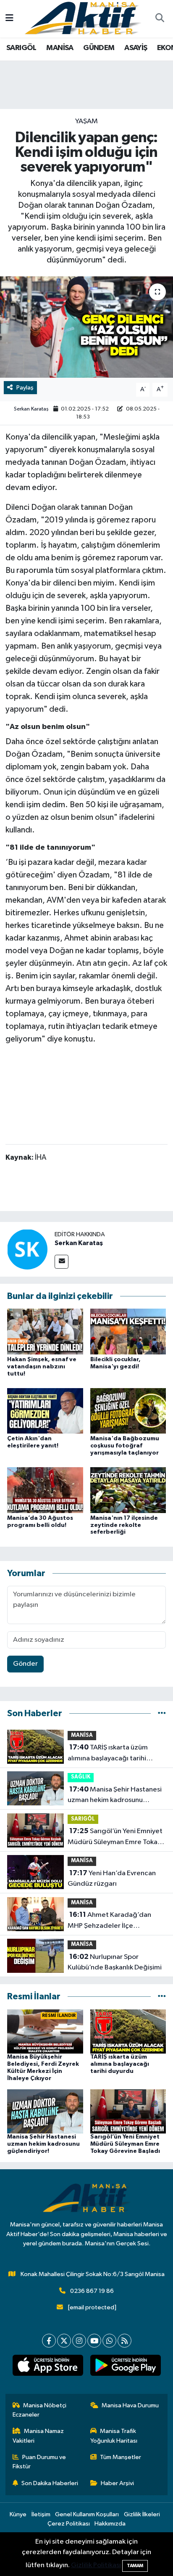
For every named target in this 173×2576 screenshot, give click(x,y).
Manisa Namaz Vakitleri (38, 2436)
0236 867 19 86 (92, 2291)
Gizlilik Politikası (96, 2565)
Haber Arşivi (117, 2483)
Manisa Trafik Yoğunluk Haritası (114, 2436)
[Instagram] (79, 2341)
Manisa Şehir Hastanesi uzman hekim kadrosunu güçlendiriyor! (115, 1796)
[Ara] (160, 19)
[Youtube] (94, 2341)
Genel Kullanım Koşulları (87, 2514)
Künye (18, 2514)
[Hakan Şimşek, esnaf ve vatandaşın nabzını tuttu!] (45, 1332)
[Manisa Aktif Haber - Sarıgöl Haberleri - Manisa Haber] (83, 18)
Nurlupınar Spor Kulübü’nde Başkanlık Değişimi (115, 1962)
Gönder (25, 1664)
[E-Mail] (62, 1262)
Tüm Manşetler (121, 2457)
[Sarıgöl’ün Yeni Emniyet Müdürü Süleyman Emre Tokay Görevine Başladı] (128, 2111)
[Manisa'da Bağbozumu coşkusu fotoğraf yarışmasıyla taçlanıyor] (128, 1411)
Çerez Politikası (69, 2524)
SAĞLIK (81, 1777)
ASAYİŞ (136, 48)
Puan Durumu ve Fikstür (39, 2462)
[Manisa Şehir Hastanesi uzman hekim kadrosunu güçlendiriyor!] (45, 2111)
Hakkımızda (110, 2524)
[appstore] (48, 2367)
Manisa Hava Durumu (130, 2405)
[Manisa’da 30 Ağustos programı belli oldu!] (45, 1490)
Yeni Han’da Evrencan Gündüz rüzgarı (112, 1879)
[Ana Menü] (9, 19)
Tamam (135, 2566)
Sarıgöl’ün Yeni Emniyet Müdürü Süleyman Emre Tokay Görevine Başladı (115, 1837)
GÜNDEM (99, 48)
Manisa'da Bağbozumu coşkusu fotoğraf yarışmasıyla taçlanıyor (125, 1446)
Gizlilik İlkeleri (142, 2514)
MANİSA (60, 48)
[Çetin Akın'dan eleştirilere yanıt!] (45, 1411)
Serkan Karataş (31, 409)
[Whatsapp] (109, 2341)
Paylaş (25, 388)
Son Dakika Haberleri (50, 2483)
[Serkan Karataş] (27, 1249)
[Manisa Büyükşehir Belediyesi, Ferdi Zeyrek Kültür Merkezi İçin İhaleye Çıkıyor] (45, 2031)
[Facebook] (49, 2341)
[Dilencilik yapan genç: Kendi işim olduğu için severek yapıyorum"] (86, 327)
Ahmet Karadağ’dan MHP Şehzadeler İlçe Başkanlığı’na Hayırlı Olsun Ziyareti (109, 1921)
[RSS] (125, 2341)
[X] (64, 2341)
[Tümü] (162, 1713)
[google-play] (125, 2367)
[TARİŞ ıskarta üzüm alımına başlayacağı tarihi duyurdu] (128, 2031)
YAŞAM (86, 121)
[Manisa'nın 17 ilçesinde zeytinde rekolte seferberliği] (128, 1490)
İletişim (41, 2514)
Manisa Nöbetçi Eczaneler (40, 2410)
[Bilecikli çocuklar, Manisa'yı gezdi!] (128, 1332)
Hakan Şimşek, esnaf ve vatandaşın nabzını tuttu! (42, 1367)
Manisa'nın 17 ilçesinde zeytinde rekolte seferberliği (124, 1525)
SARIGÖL (21, 48)
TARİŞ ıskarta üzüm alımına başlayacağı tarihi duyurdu (108, 1754)
